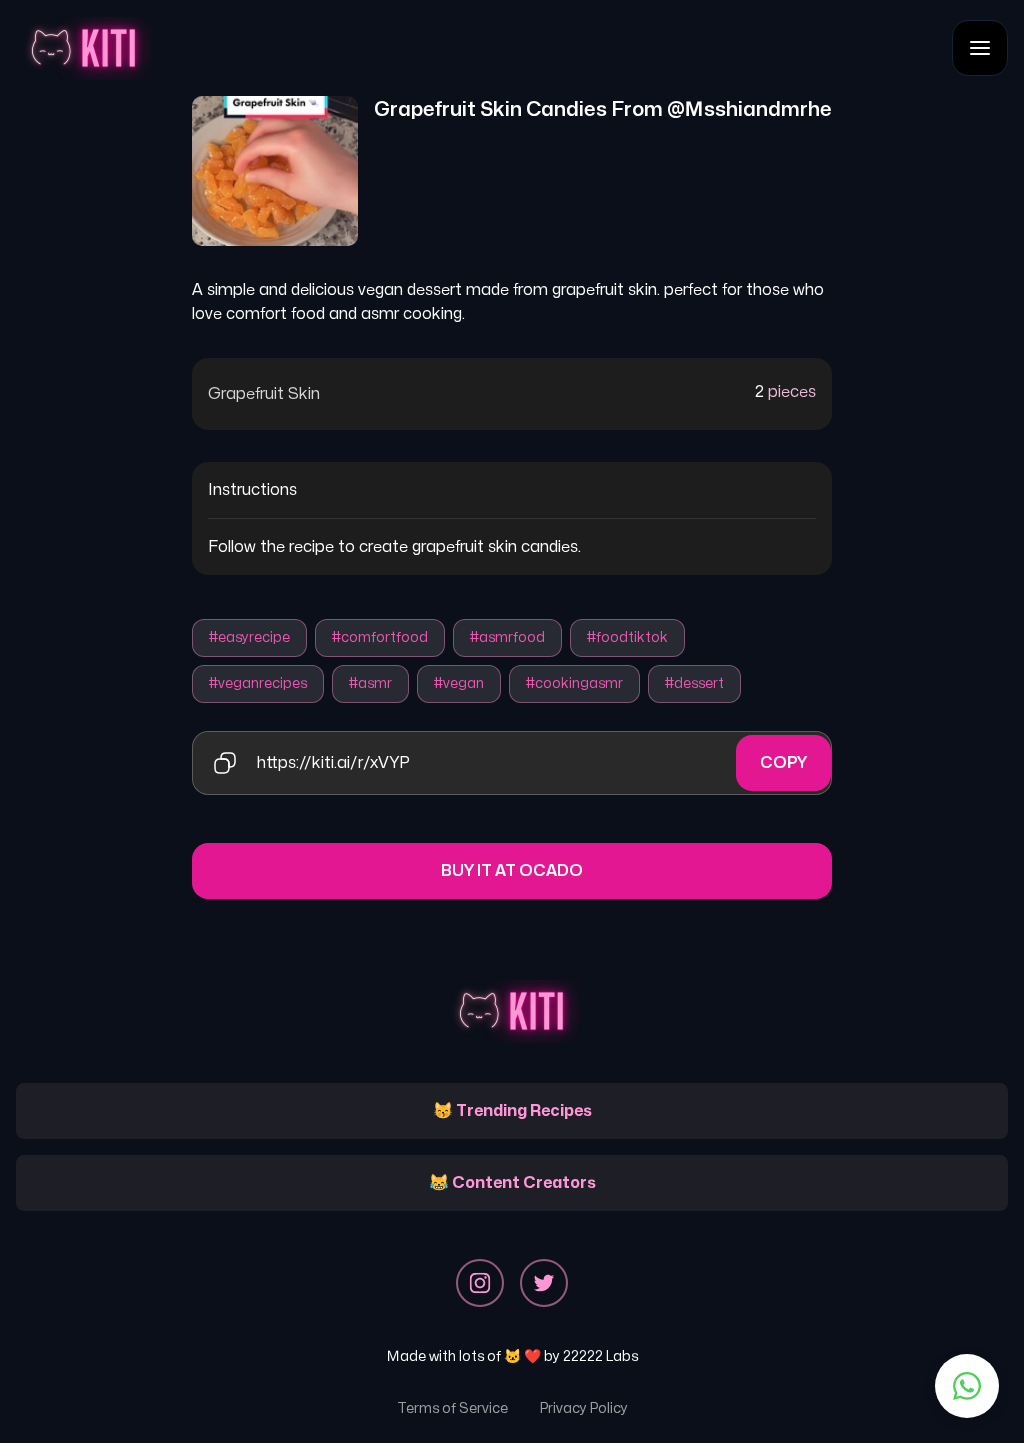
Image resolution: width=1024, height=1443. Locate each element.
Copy (783, 763)
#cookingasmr (574, 683)
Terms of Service (452, 1408)
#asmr (370, 683)
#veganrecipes (258, 683)
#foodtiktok (627, 637)
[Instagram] (480, 1283)
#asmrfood (507, 637)
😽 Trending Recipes (512, 1111)
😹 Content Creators (512, 1183)
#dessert (694, 683)
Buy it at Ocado (512, 871)
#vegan (459, 683)
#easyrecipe (249, 637)
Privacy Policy (584, 1408)
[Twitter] (544, 1283)
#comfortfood (380, 637)
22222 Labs (600, 1356)
